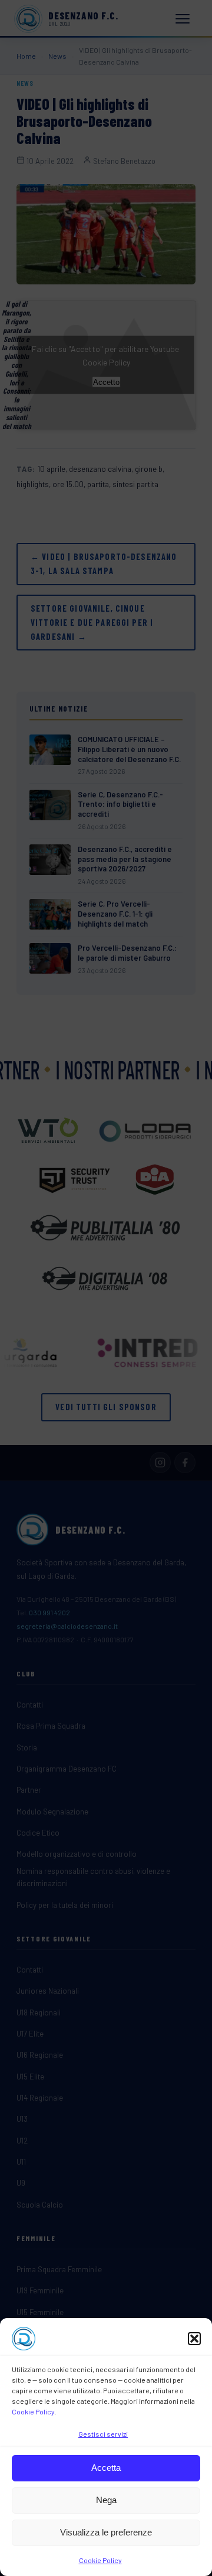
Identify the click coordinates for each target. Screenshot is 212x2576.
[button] (194, 2339)
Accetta (106, 2468)
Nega (106, 2500)
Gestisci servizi (103, 2434)
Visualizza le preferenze (106, 2532)
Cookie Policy (33, 2411)
